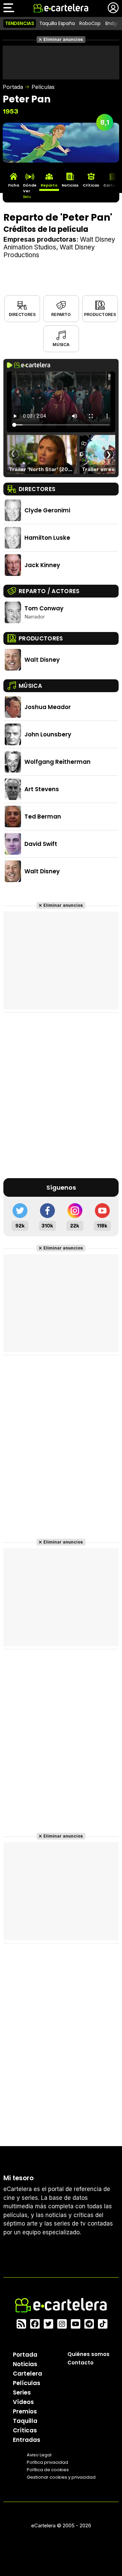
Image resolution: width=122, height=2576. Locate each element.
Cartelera (27, 2374)
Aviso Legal (39, 2455)
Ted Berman (43, 817)
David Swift (41, 844)
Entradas (27, 2440)
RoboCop (90, 23)
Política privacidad (47, 2462)
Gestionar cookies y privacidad (61, 2477)
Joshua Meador (48, 707)
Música (61, 345)
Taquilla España (57, 23)
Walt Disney (42, 660)
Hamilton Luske (47, 538)
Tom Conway (44, 608)
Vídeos (23, 2402)
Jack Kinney (42, 565)
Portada (13, 87)
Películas (43, 87)
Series (22, 2392)
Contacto (80, 2363)
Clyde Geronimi (47, 510)
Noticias (25, 2364)
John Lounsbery (48, 734)
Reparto (61, 314)
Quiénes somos (88, 2354)
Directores (22, 314)
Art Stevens (42, 789)
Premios (25, 2411)
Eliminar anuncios (63, 39)
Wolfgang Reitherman (57, 762)
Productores (100, 314)
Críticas (25, 2430)
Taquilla (25, 2421)
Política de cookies (48, 2470)
